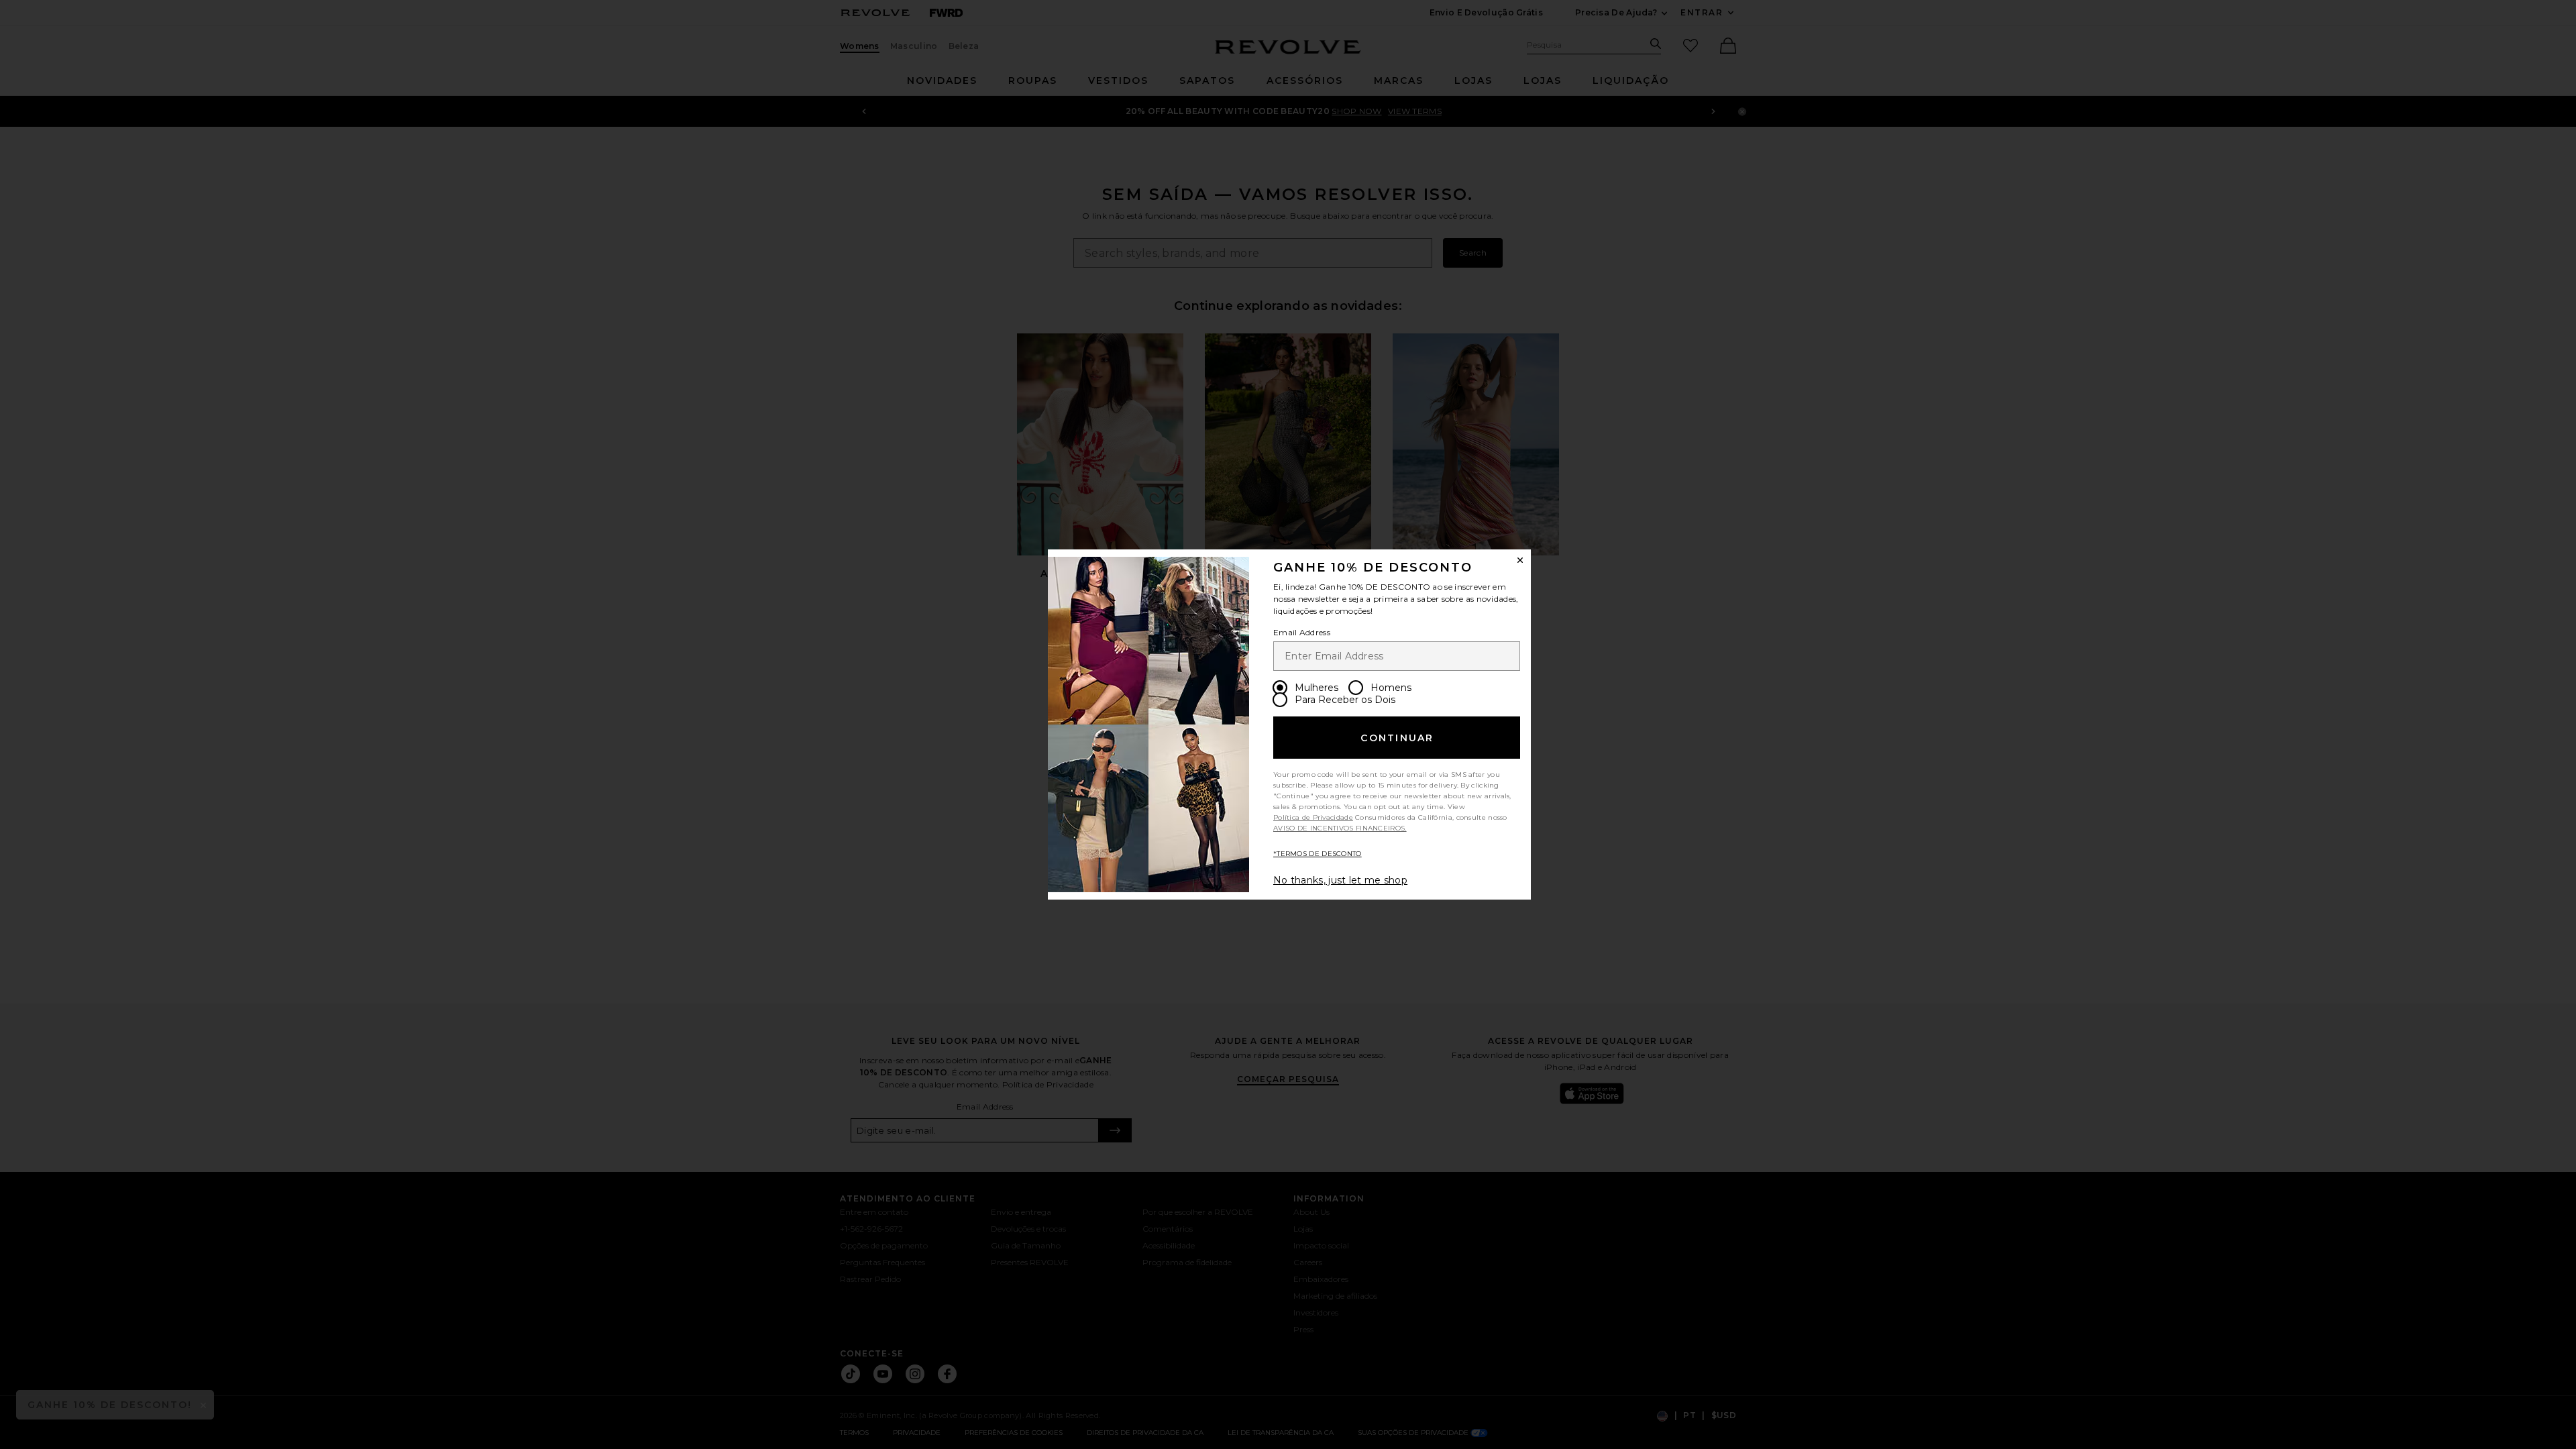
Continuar (1397, 738)
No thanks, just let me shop (1340, 880)
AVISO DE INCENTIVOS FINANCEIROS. (1340, 828)
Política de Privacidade (1313, 817)
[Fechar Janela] (1520, 560)
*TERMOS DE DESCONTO (1318, 854)
